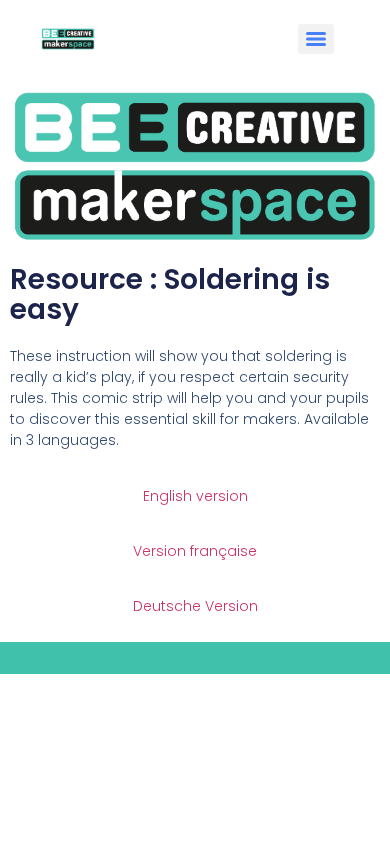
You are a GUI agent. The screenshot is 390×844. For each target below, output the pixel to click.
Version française (195, 551)
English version (195, 496)
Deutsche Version (195, 606)
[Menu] (316, 39)
